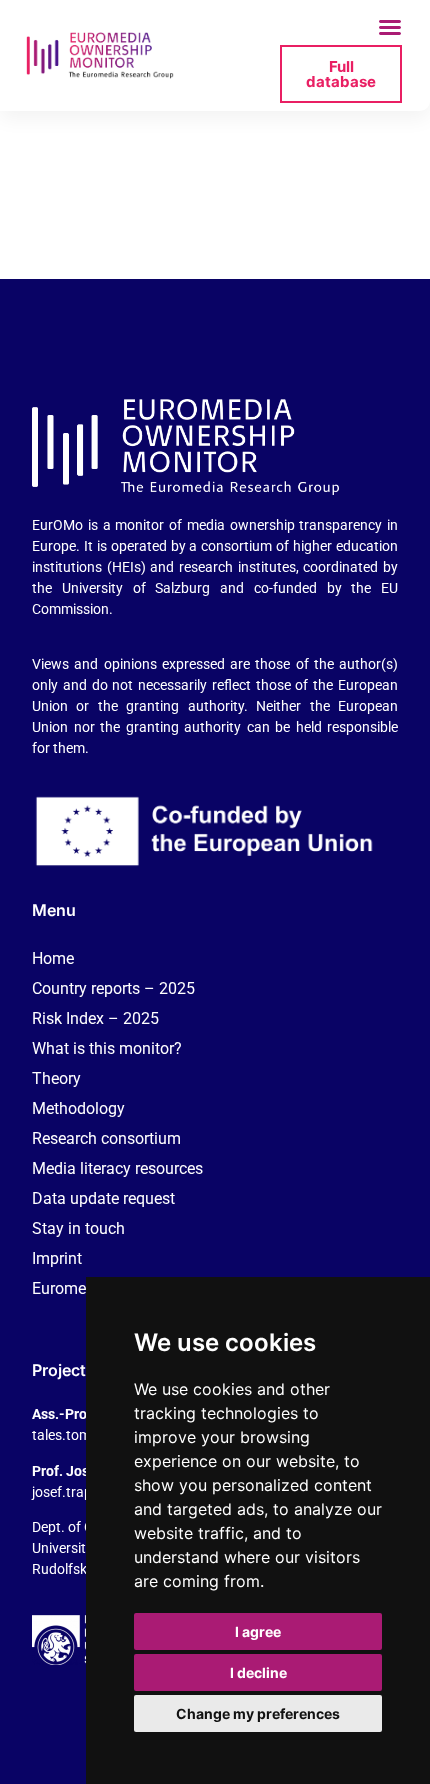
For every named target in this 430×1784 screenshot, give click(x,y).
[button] (390, 27)
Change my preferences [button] (258, 1713)
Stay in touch (78, 1228)
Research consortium (106, 1138)
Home (53, 958)
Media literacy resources (117, 1168)
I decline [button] (258, 1672)
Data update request (103, 1198)
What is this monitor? (107, 1048)
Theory (56, 1078)
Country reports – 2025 (113, 988)
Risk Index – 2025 (95, 1018)
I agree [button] (258, 1631)
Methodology (78, 1108)
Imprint (57, 1258)
